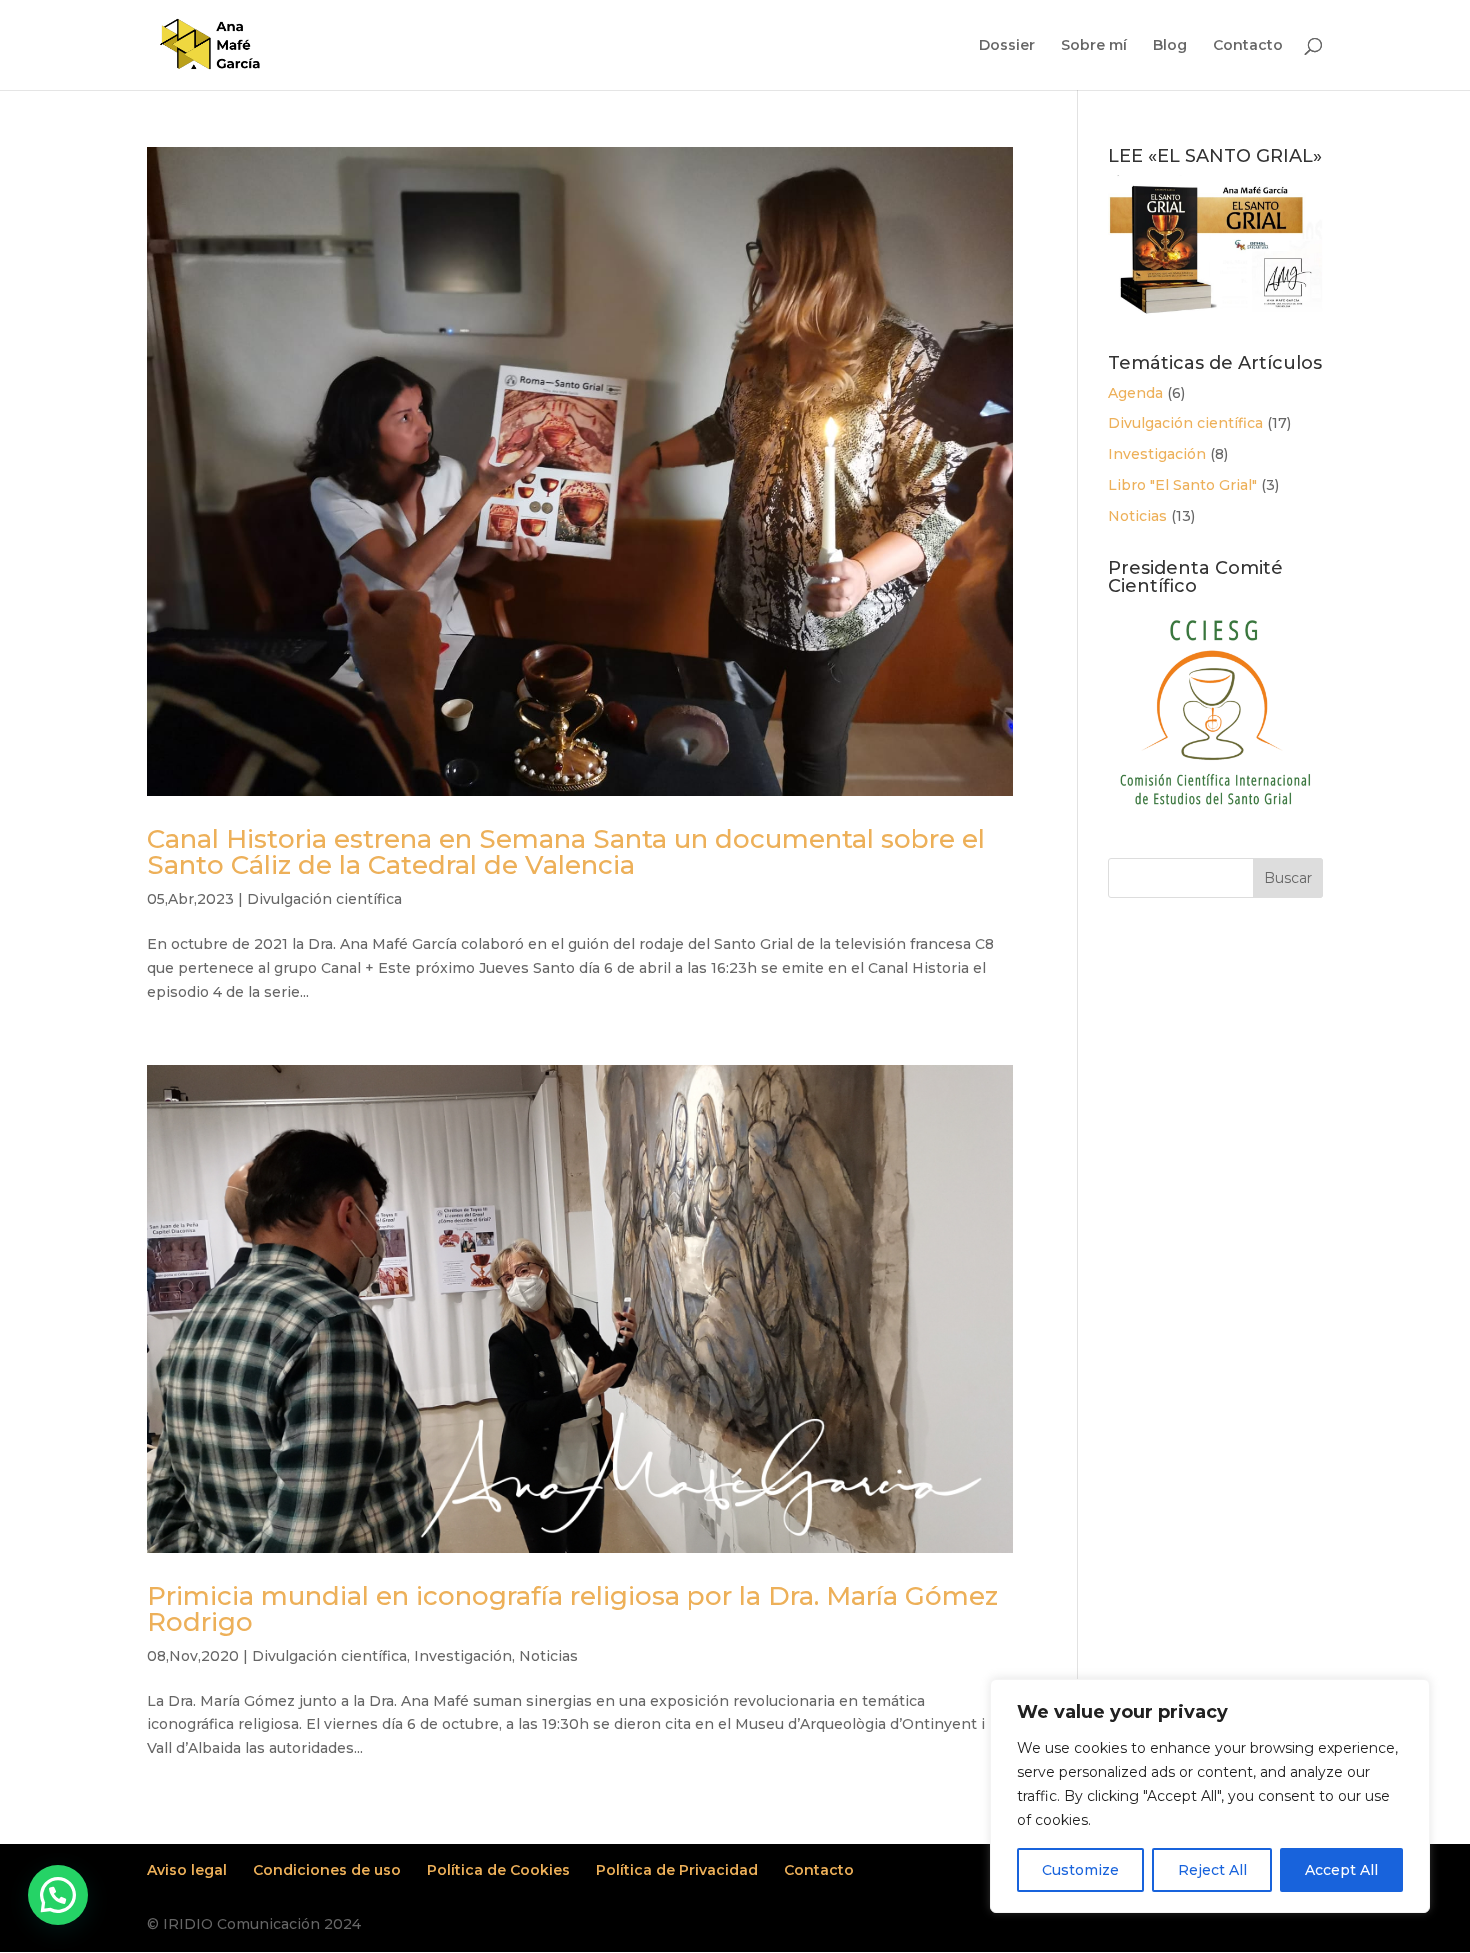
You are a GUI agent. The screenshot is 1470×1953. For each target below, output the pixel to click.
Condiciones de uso (327, 1870)
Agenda (1135, 393)
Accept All (1341, 1870)
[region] (1210, 1796)
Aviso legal (187, 1870)
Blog (1170, 46)
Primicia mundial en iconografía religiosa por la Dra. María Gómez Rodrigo (572, 1609)
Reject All (1212, 1870)
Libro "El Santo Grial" (1182, 485)
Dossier (1007, 46)
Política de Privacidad (677, 1870)
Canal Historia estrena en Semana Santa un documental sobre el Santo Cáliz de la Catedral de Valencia (566, 852)
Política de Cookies (498, 1870)
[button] (58, 1895)
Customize (1080, 1870)
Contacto (1248, 46)
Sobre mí (1094, 46)
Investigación (463, 1656)
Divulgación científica (324, 899)
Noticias (548, 1656)
